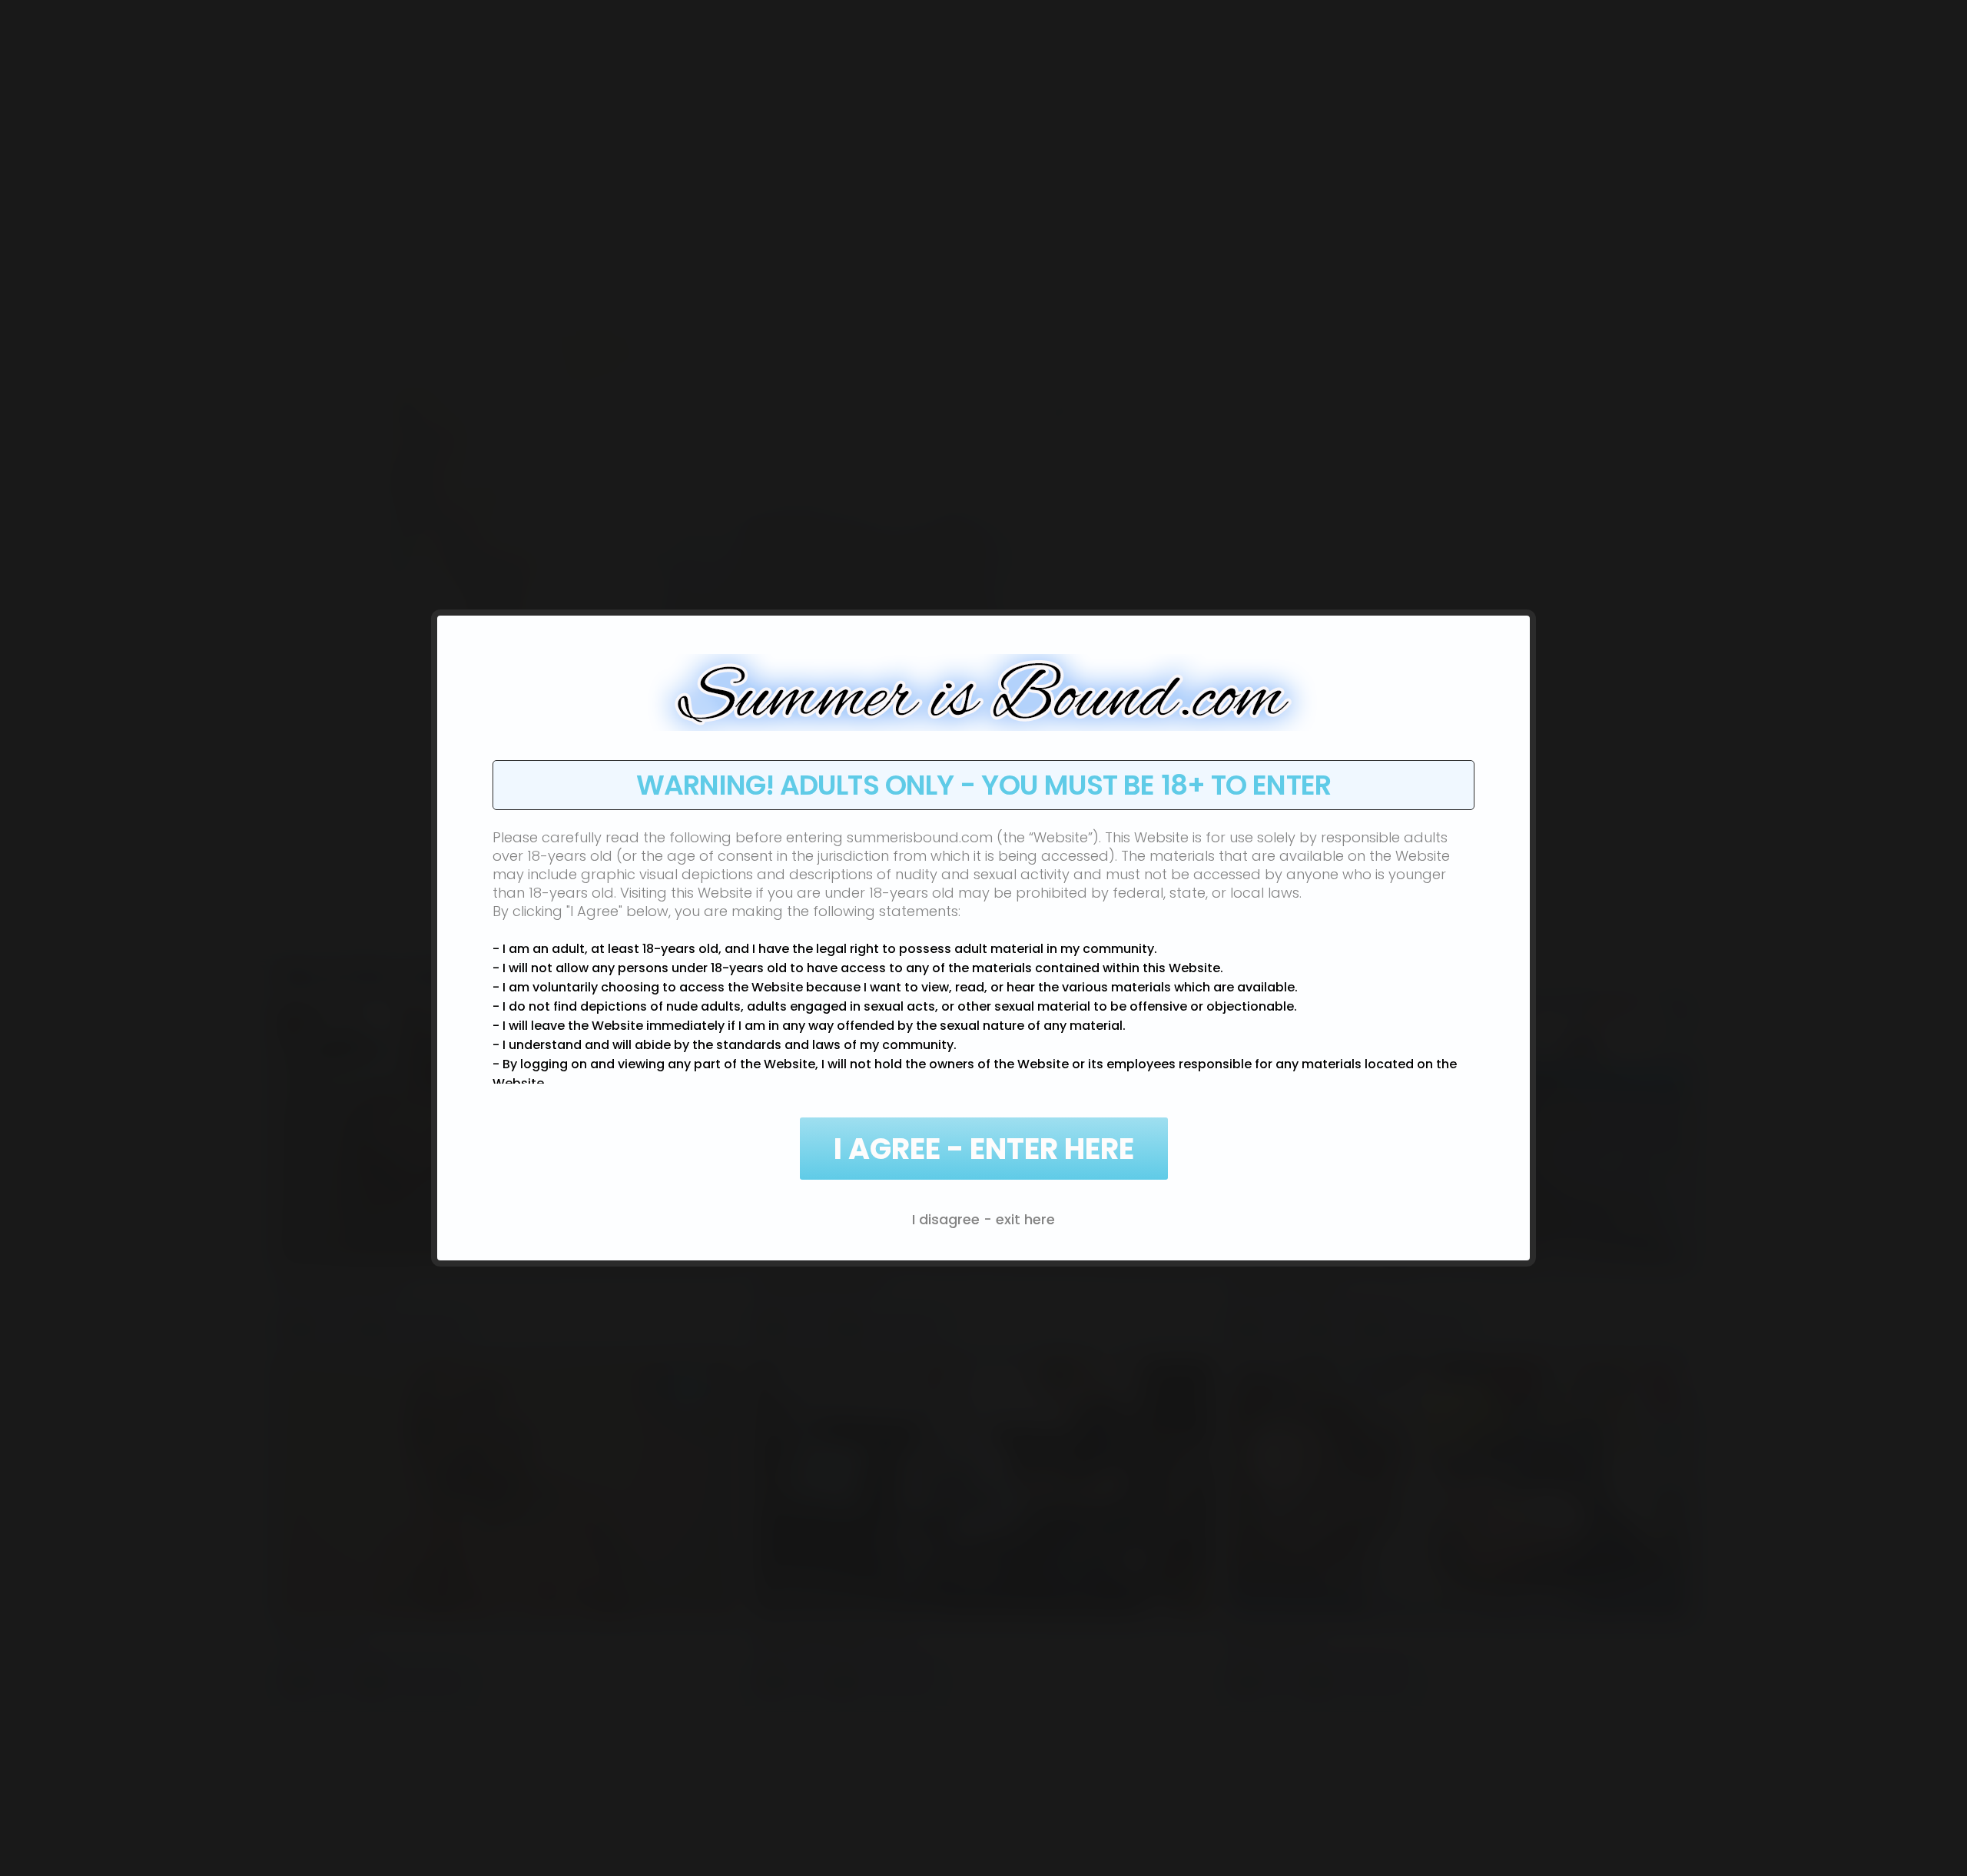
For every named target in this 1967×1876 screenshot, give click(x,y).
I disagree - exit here (983, 1219)
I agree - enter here (984, 1149)
